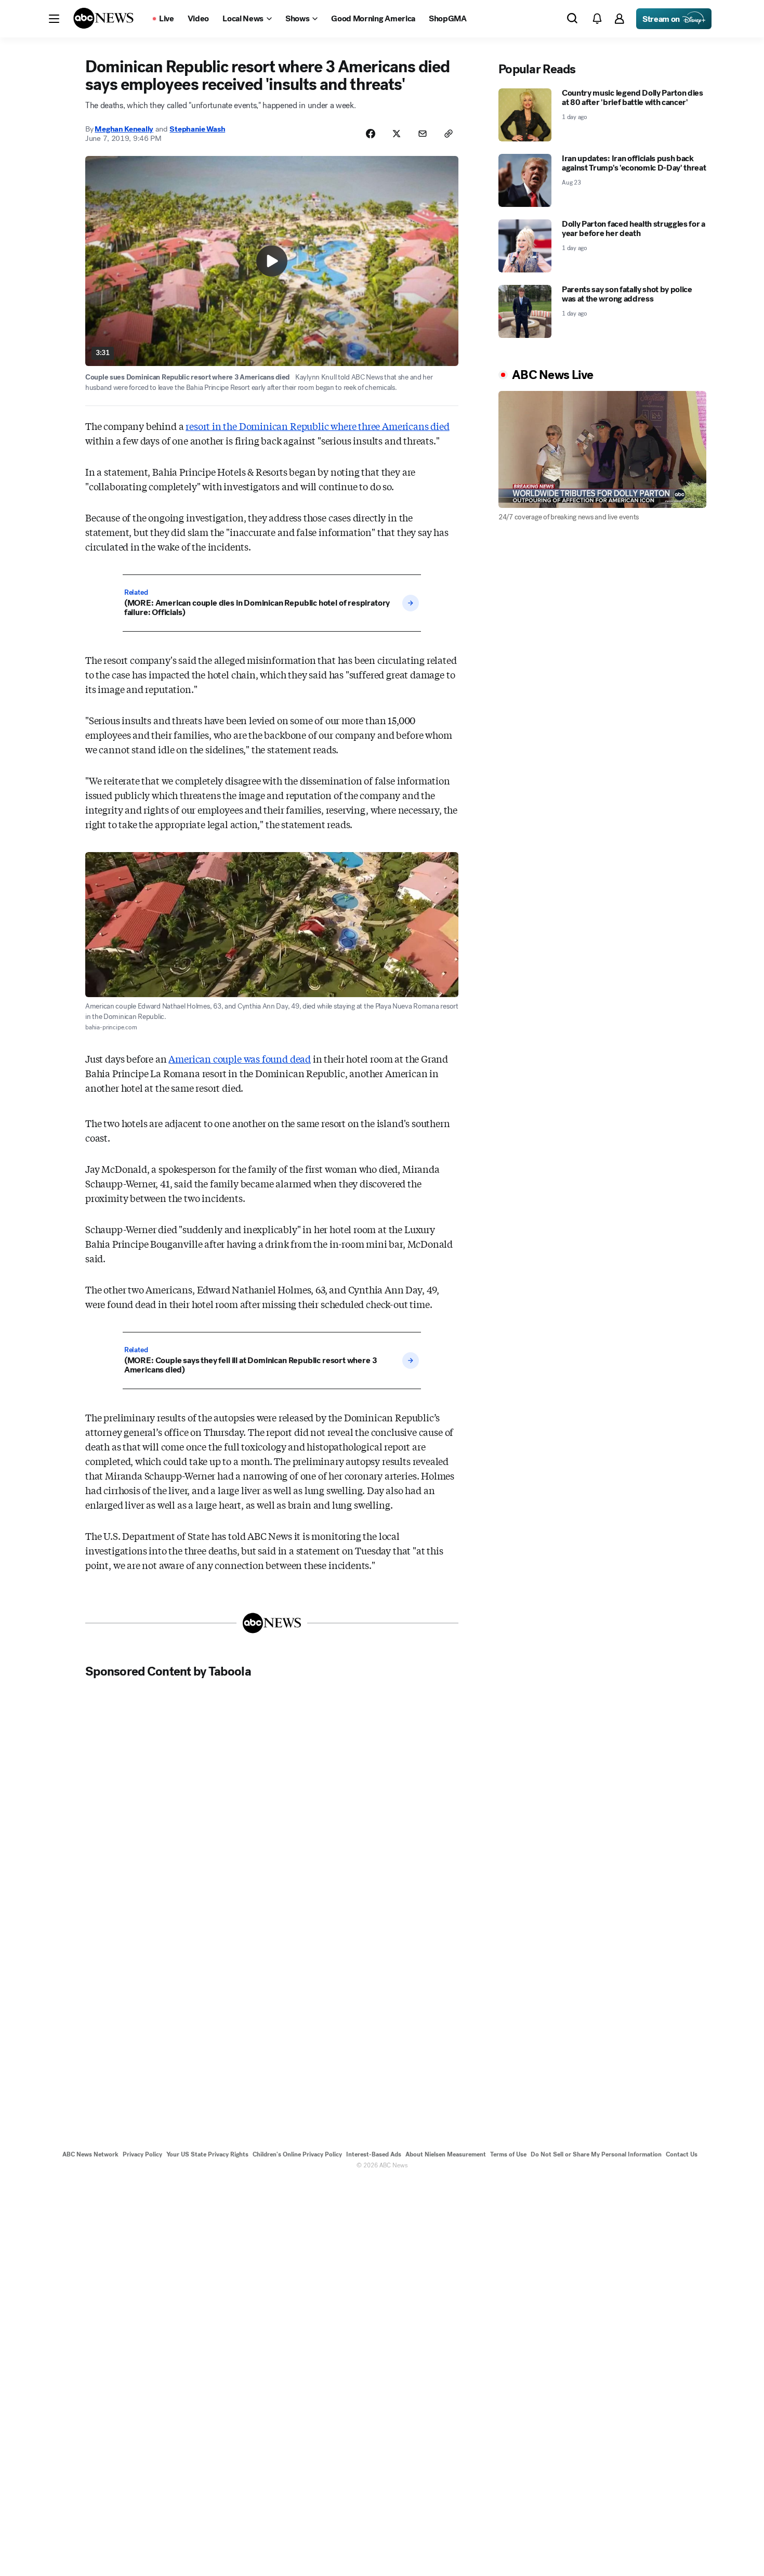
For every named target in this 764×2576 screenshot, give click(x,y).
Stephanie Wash (197, 129)
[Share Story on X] (397, 134)
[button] (54, 19)
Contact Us (682, 2154)
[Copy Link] (449, 134)
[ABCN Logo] (103, 18)
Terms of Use (508, 2154)
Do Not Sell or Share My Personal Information (596, 2154)
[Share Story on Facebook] (371, 134)
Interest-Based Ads (374, 2154)
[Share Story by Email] (423, 134)
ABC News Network (90, 2154)
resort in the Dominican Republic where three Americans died (317, 426)
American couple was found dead (240, 1058)
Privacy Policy (142, 2154)
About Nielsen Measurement (446, 2154)
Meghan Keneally (124, 129)
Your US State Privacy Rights (207, 2154)
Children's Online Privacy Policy (297, 2154)
